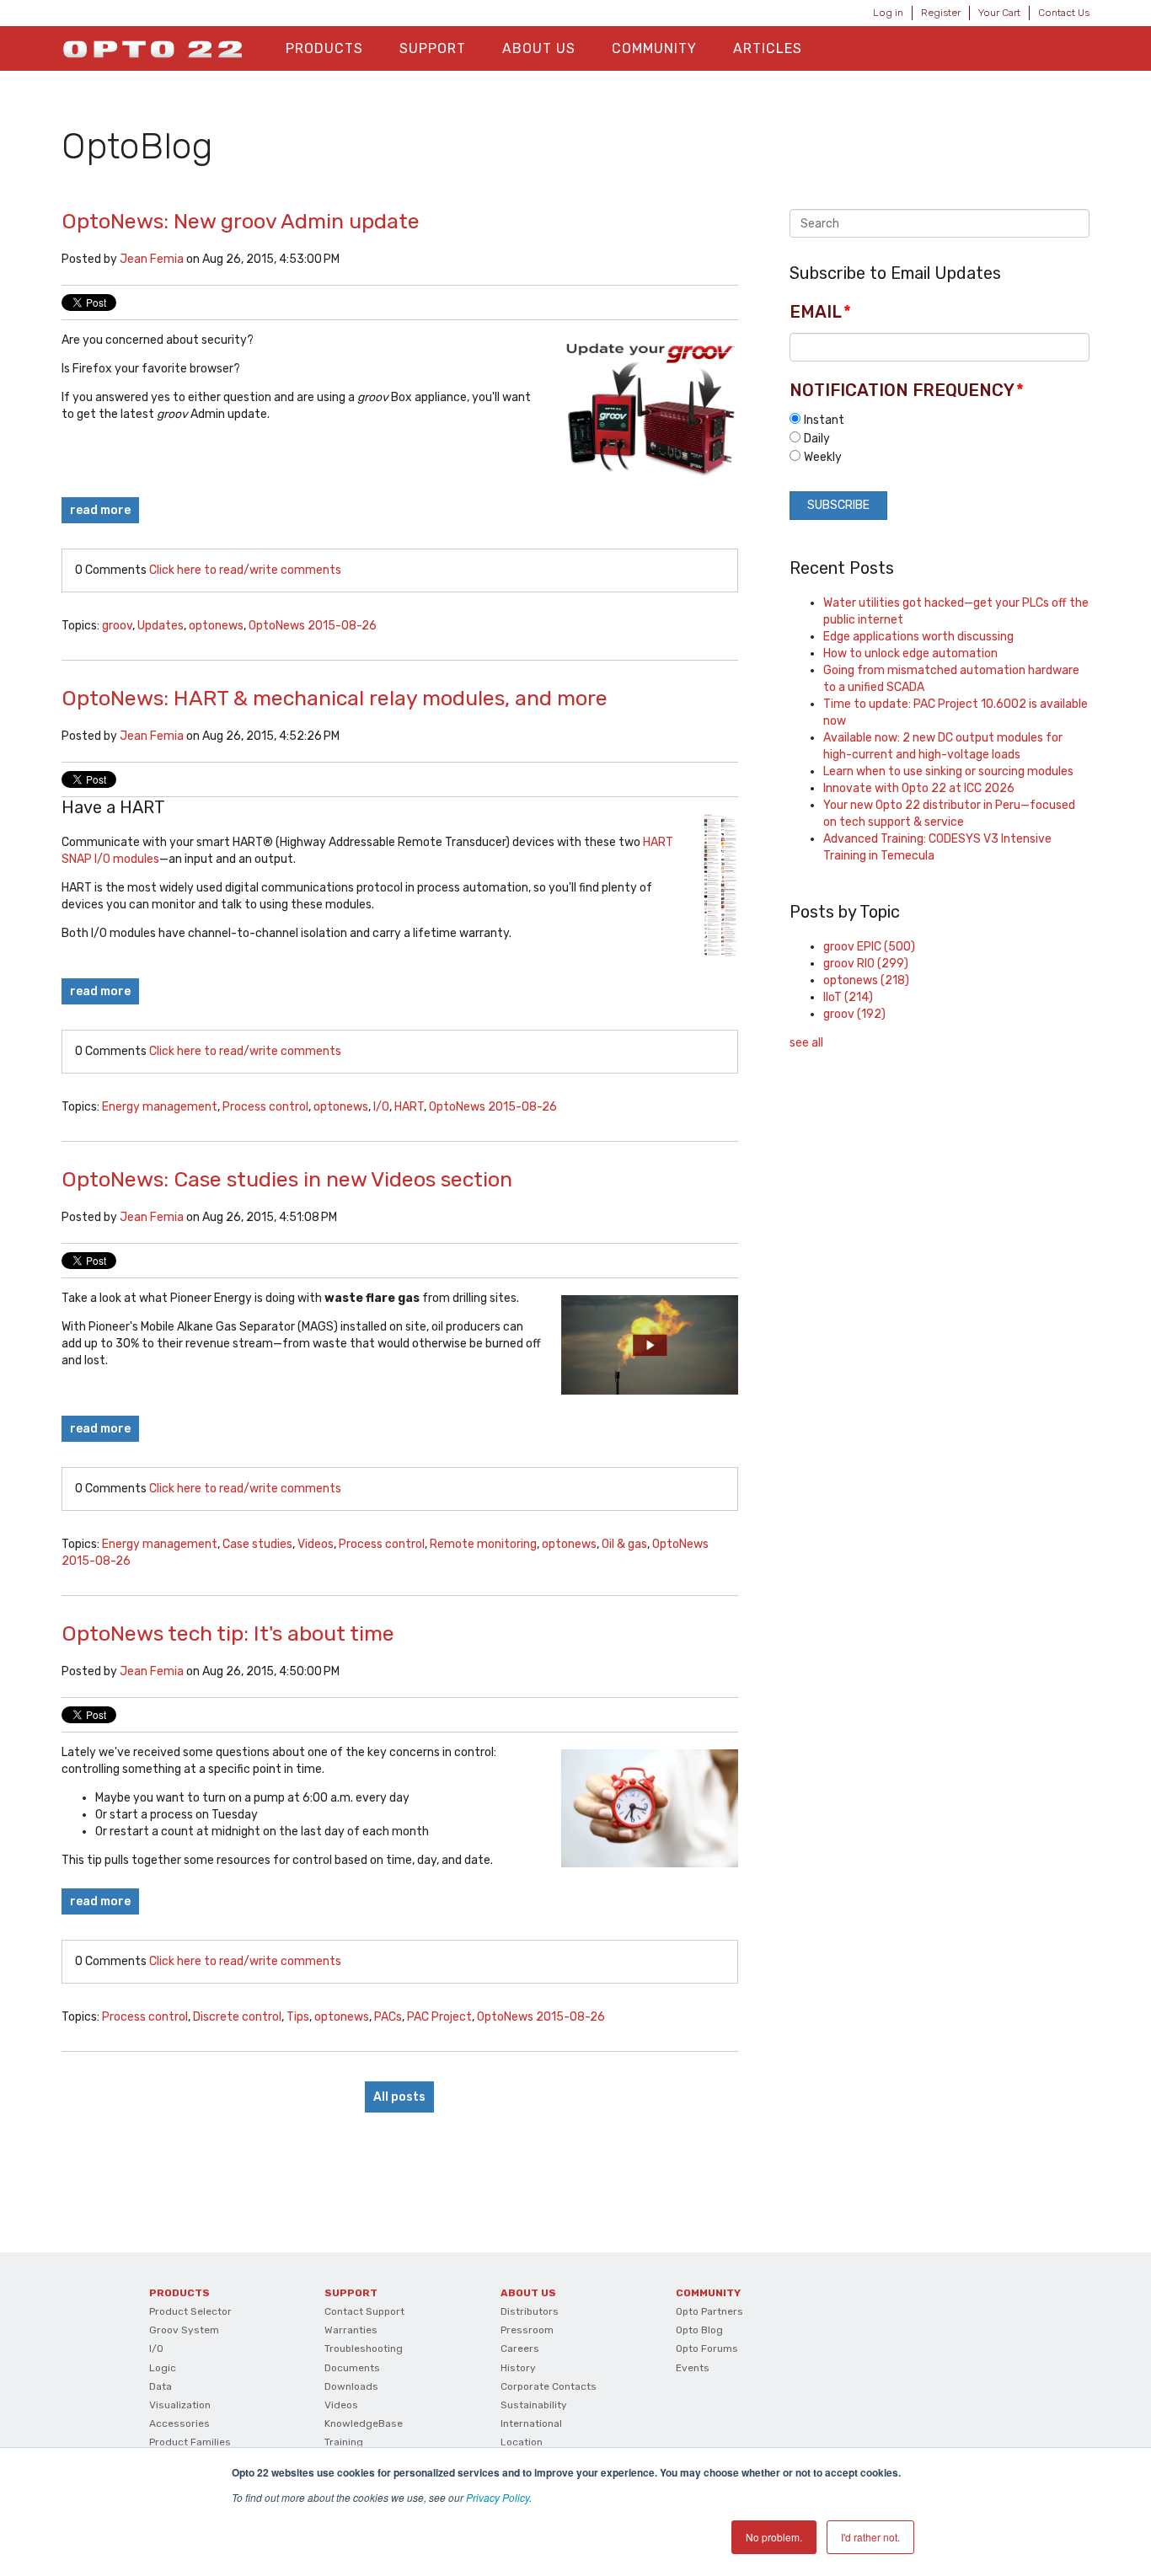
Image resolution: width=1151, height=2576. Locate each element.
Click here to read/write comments (245, 570)
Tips (298, 2017)
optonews (216, 626)
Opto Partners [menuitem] (709, 2311)
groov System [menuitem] (184, 2330)
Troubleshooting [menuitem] (364, 2348)
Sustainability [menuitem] (534, 2405)
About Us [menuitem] (539, 48)
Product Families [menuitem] (190, 2442)
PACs (388, 2017)
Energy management (160, 1107)
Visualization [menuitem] (180, 2405)
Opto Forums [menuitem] (707, 2348)
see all (806, 1043)
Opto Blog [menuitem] (699, 2330)
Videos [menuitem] (341, 2405)
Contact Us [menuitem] (1064, 13)
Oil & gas (624, 1544)
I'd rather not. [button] (870, 2537)
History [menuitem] (518, 2368)
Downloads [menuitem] (351, 2386)
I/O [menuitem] (156, 2348)
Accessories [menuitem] (179, 2423)
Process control (265, 1107)
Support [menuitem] (433, 48)
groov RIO (866, 964)
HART (409, 1107)
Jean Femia (152, 259)
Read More (100, 510)
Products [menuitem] (324, 48)
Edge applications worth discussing (918, 637)
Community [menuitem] (654, 48)
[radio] (940, 420)
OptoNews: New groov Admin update (241, 221)
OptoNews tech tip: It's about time (228, 1633)
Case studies (257, 1544)
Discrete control (237, 2017)
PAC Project (439, 2017)
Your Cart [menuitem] (999, 13)
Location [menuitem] (522, 2442)
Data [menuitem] (161, 2386)
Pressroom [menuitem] (527, 2330)
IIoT (848, 997)
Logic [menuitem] (163, 2368)
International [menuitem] (531, 2423)
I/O (381, 1107)
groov (117, 626)
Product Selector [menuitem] (190, 2311)
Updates (161, 626)
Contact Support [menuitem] (364, 2311)
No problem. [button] (774, 2537)
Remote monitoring (483, 1544)
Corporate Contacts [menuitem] (549, 2386)
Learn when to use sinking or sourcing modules (948, 771)
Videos (316, 1544)
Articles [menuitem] (768, 48)
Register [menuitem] (941, 13)
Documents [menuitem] (352, 2368)
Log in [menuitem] (888, 13)
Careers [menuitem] (520, 2348)
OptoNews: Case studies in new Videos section (287, 1179)
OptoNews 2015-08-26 (313, 626)
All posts (399, 2097)
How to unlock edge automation (910, 653)
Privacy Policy (498, 2497)
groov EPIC (869, 947)
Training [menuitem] (344, 2442)
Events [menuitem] (693, 2368)
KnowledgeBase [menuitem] (364, 2423)
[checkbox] (940, 438)
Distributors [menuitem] (530, 2311)
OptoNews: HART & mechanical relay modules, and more (335, 698)
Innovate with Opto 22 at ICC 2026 (919, 788)
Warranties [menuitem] (351, 2330)
